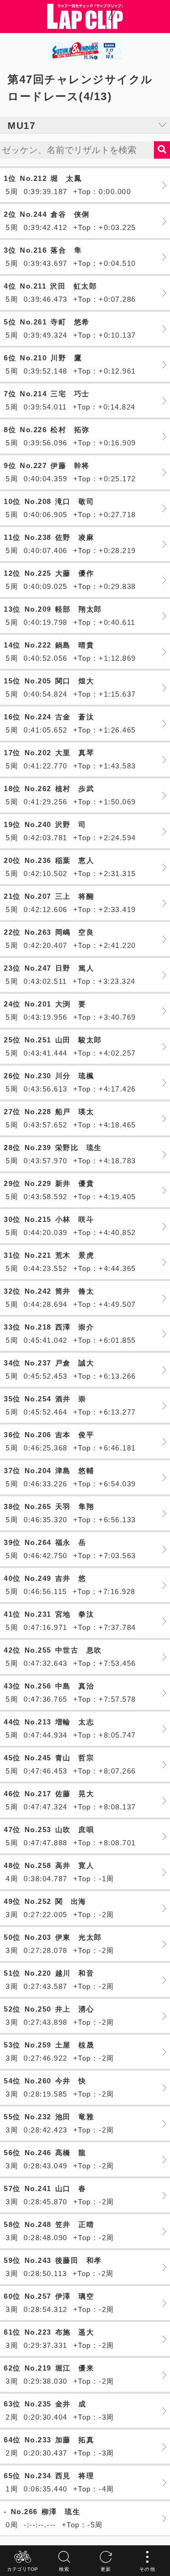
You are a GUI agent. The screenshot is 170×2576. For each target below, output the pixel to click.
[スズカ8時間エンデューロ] (85, 51)
